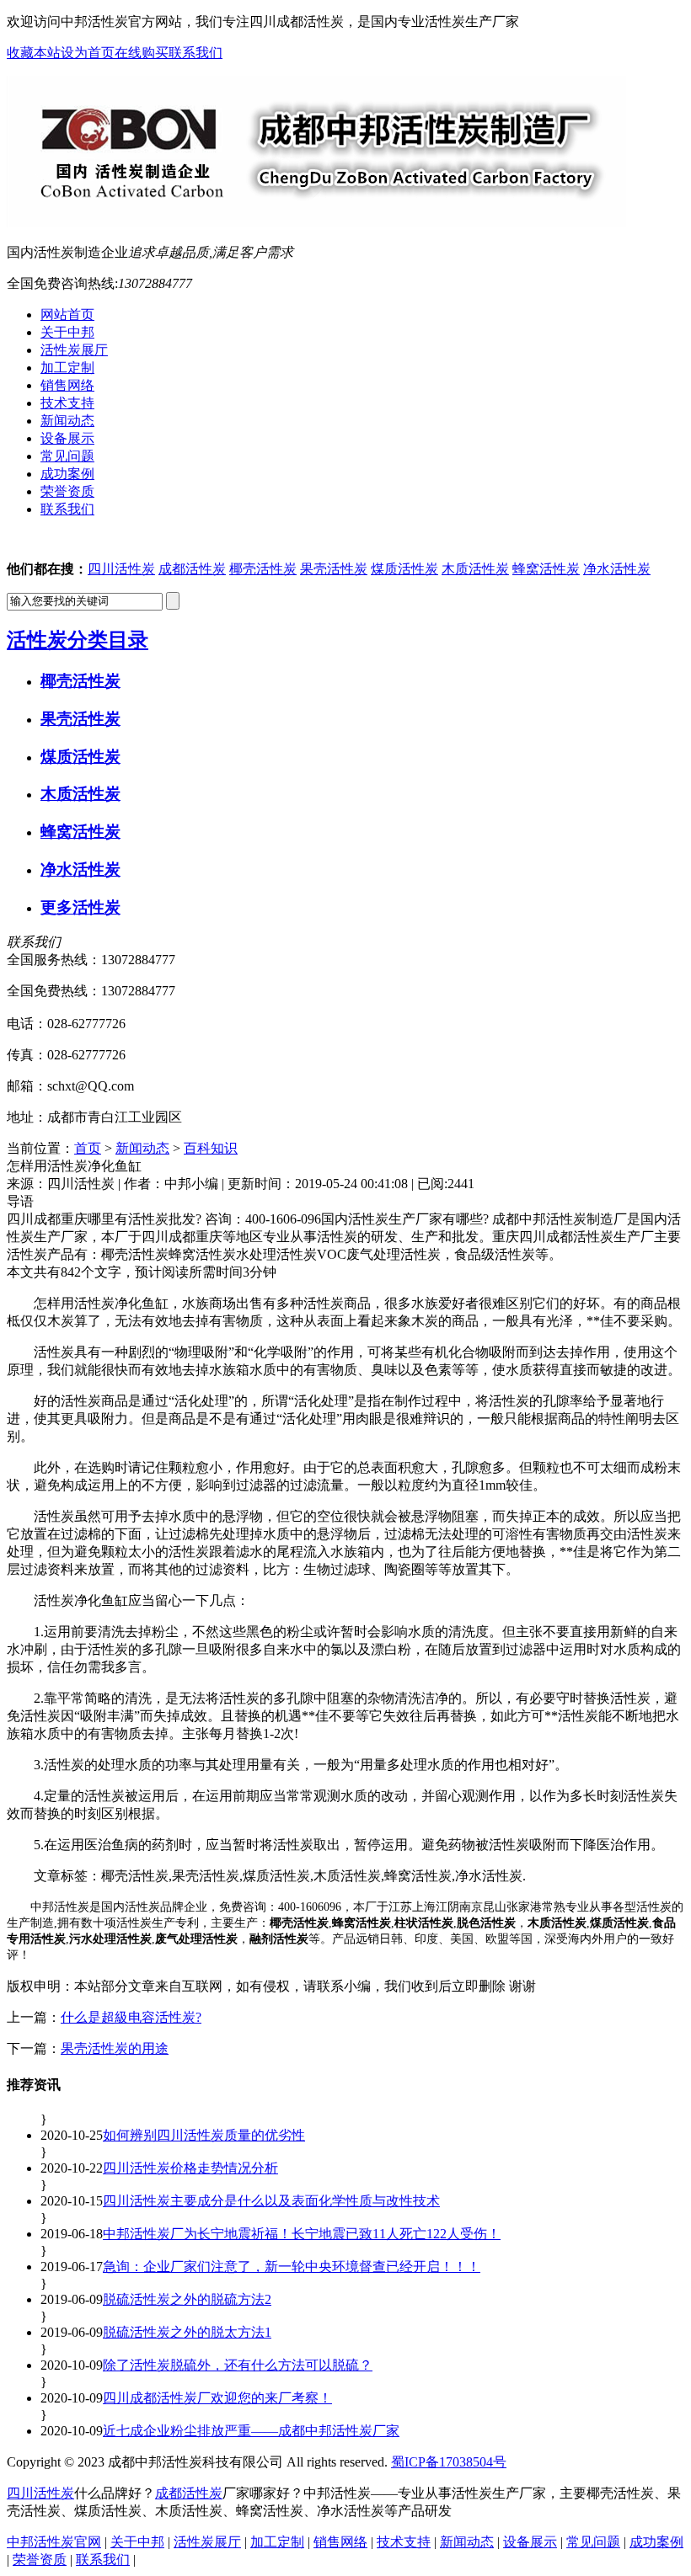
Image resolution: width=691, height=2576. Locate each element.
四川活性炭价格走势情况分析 (190, 2168)
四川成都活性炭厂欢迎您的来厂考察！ (217, 2398)
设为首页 (88, 53)
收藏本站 (34, 53)
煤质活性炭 (404, 569)
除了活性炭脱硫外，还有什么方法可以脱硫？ (238, 2365)
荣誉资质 (40, 2560)
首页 (88, 1148)
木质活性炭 (475, 569)
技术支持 (404, 2542)
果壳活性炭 (334, 569)
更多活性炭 (80, 907)
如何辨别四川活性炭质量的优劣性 (204, 2135)
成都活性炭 (192, 569)
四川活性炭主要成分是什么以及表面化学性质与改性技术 (271, 2201)
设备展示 (530, 2542)
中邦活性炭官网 (54, 2542)
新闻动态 (142, 1148)
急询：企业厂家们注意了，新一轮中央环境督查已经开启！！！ (292, 2267)
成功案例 (656, 2542)
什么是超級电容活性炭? (131, 2017)
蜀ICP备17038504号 (449, 2462)
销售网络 (340, 2542)
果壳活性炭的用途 (115, 2048)
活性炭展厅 (207, 2542)
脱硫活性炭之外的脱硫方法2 (187, 2299)
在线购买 (142, 53)
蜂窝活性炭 (546, 569)
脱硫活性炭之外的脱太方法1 (187, 2332)
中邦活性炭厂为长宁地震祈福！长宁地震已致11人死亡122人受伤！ (302, 2234)
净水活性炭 (617, 569)
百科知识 (211, 1148)
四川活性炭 (121, 569)
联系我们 (196, 53)
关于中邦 (137, 2542)
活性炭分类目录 (78, 640)
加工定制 (277, 2542)
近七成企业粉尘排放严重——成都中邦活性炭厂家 (251, 2431)
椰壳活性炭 (263, 569)
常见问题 (593, 2542)
